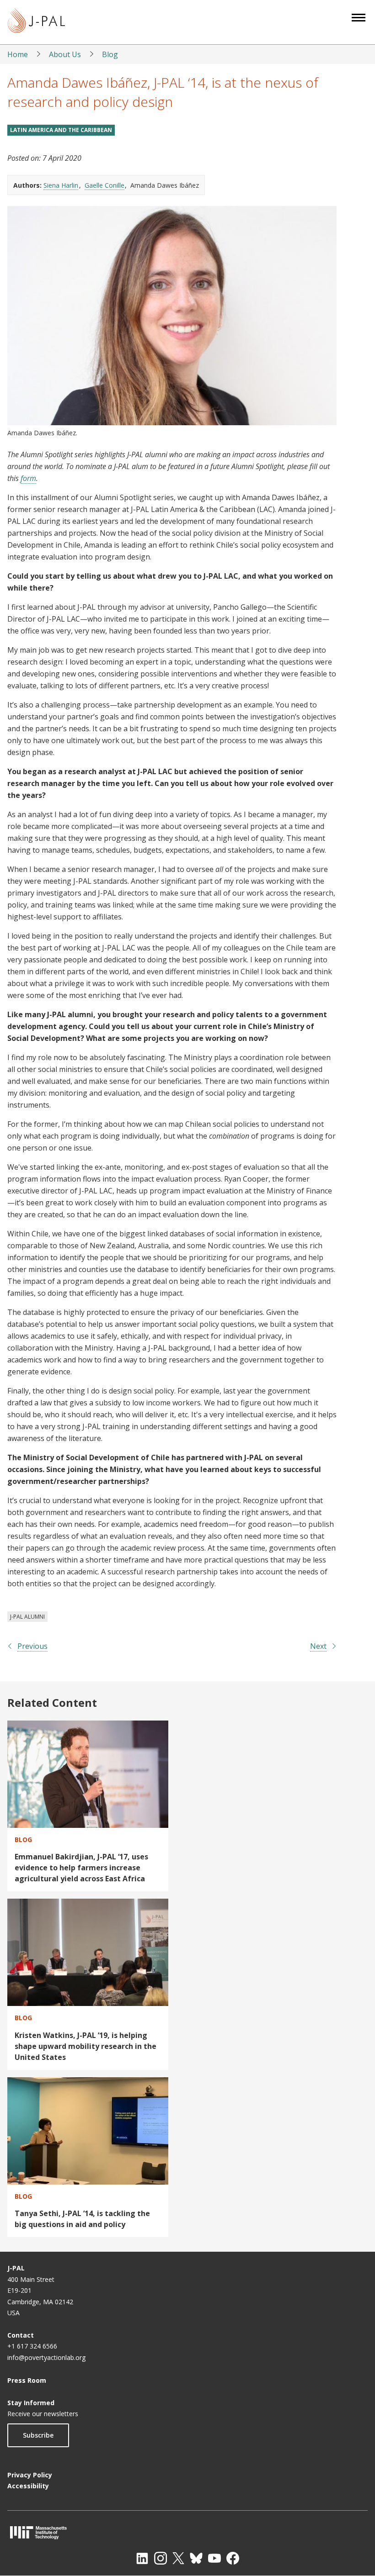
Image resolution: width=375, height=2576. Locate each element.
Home (18, 54)
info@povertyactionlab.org (46, 2357)
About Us (65, 54)
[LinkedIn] (142, 2558)
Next (318, 1646)
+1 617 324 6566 (32, 2346)
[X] (178, 2558)
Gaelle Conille (104, 185)
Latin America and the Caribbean (61, 130)
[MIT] (187, 2532)
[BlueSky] (196, 2558)
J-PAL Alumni (27, 1617)
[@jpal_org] (161, 2558)
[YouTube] (214, 2558)
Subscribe (38, 2435)
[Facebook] (233, 2558)
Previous (32, 1646)
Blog (110, 54)
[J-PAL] (36, 22)
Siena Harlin (61, 185)
